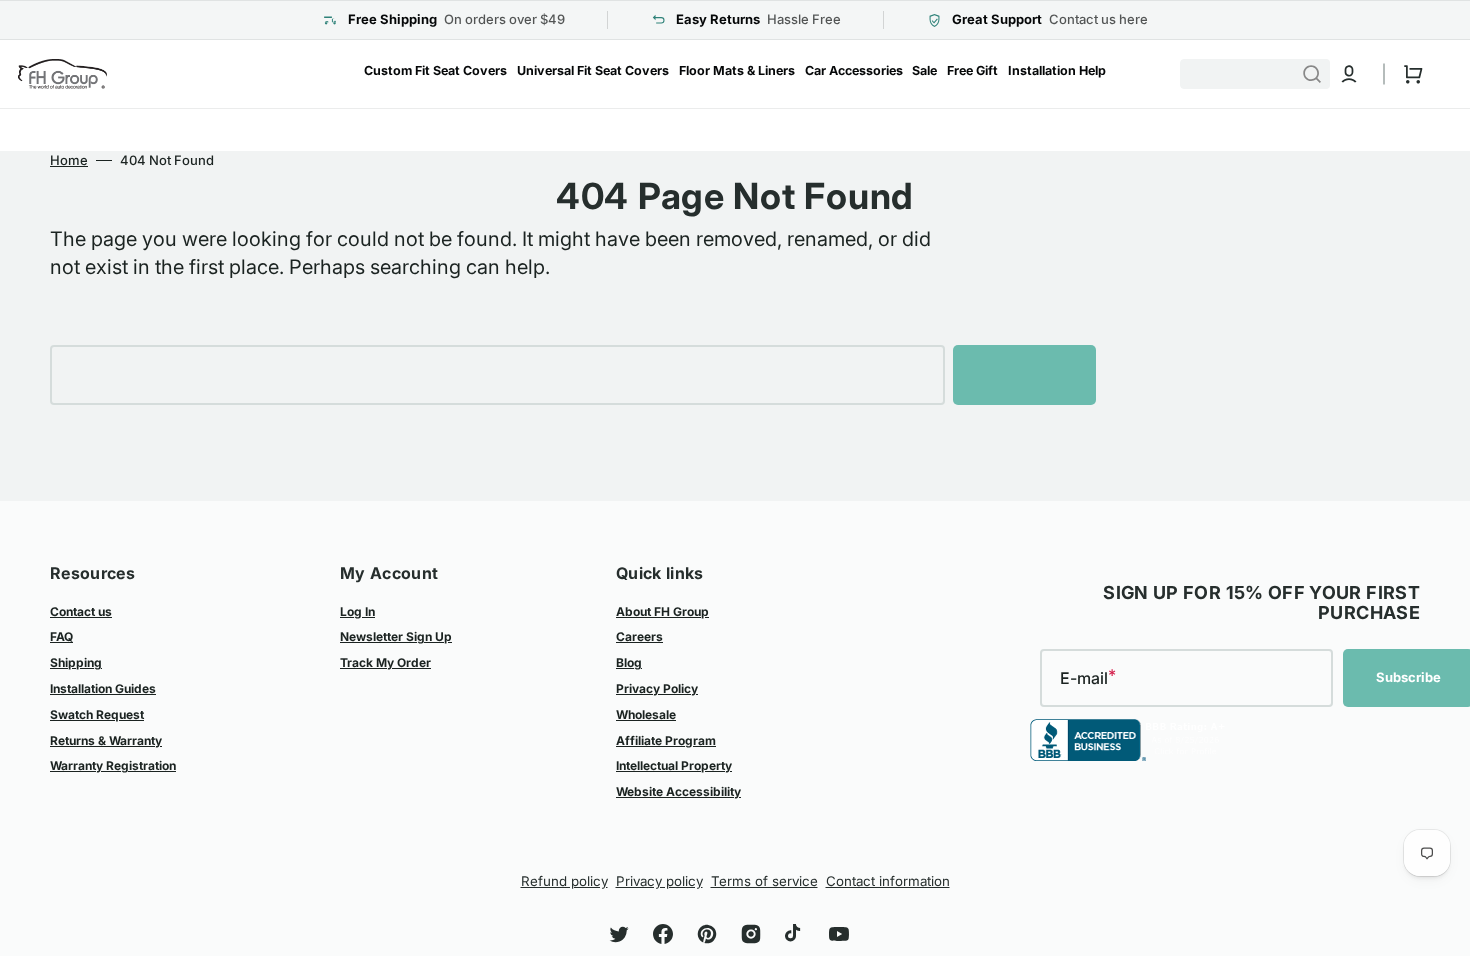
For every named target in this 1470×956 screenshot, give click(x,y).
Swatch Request (97, 714)
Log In (357, 611)
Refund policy (564, 881)
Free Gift (972, 70)
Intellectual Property (674, 765)
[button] (1349, 74)
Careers (639, 636)
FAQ (61, 636)
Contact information (888, 881)
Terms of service (764, 881)
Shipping (76, 662)
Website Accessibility (678, 791)
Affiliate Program (666, 740)
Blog (629, 662)
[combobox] (1264, 74)
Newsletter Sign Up (396, 636)
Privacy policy (659, 881)
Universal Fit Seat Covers (593, 70)
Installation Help (1057, 70)
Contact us (81, 611)
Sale (924, 70)
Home (69, 160)
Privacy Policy (657, 688)
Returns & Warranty (106, 740)
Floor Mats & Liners (737, 70)
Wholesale (646, 714)
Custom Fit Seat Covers (435, 70)
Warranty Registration (113, 765)
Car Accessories (854, 70)
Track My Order (385, 662)
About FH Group (662, 611)
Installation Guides (103, 688)
